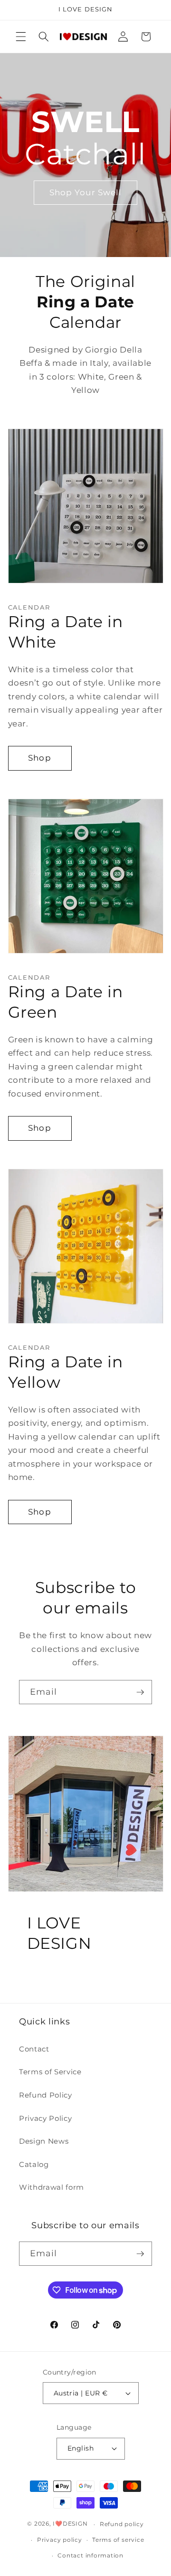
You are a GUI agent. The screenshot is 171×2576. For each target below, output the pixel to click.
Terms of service (118, 2540)
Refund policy (122, 2524)
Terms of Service (50, 2072)
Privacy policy (60, 2540)
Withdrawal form (52, 2187)
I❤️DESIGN (70, 2524)
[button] (21, 37)
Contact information (90, 2555)
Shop (39, 758)
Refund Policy (46, 2095)
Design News (44, 2141)
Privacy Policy (45, 2118)
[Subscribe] (140, 1692)
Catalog (34, 2164)
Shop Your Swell (86, 192)
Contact (34, 2049)
